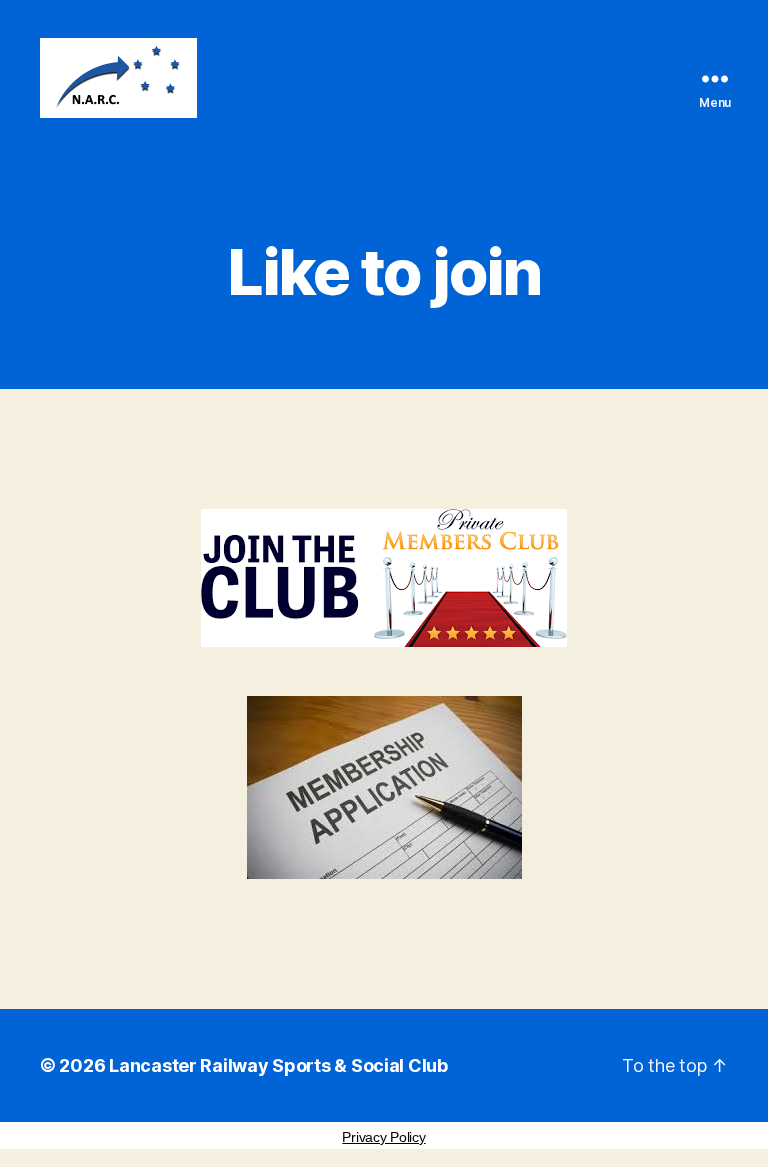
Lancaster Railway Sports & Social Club (278, 1065)
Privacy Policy (383, 1137)
